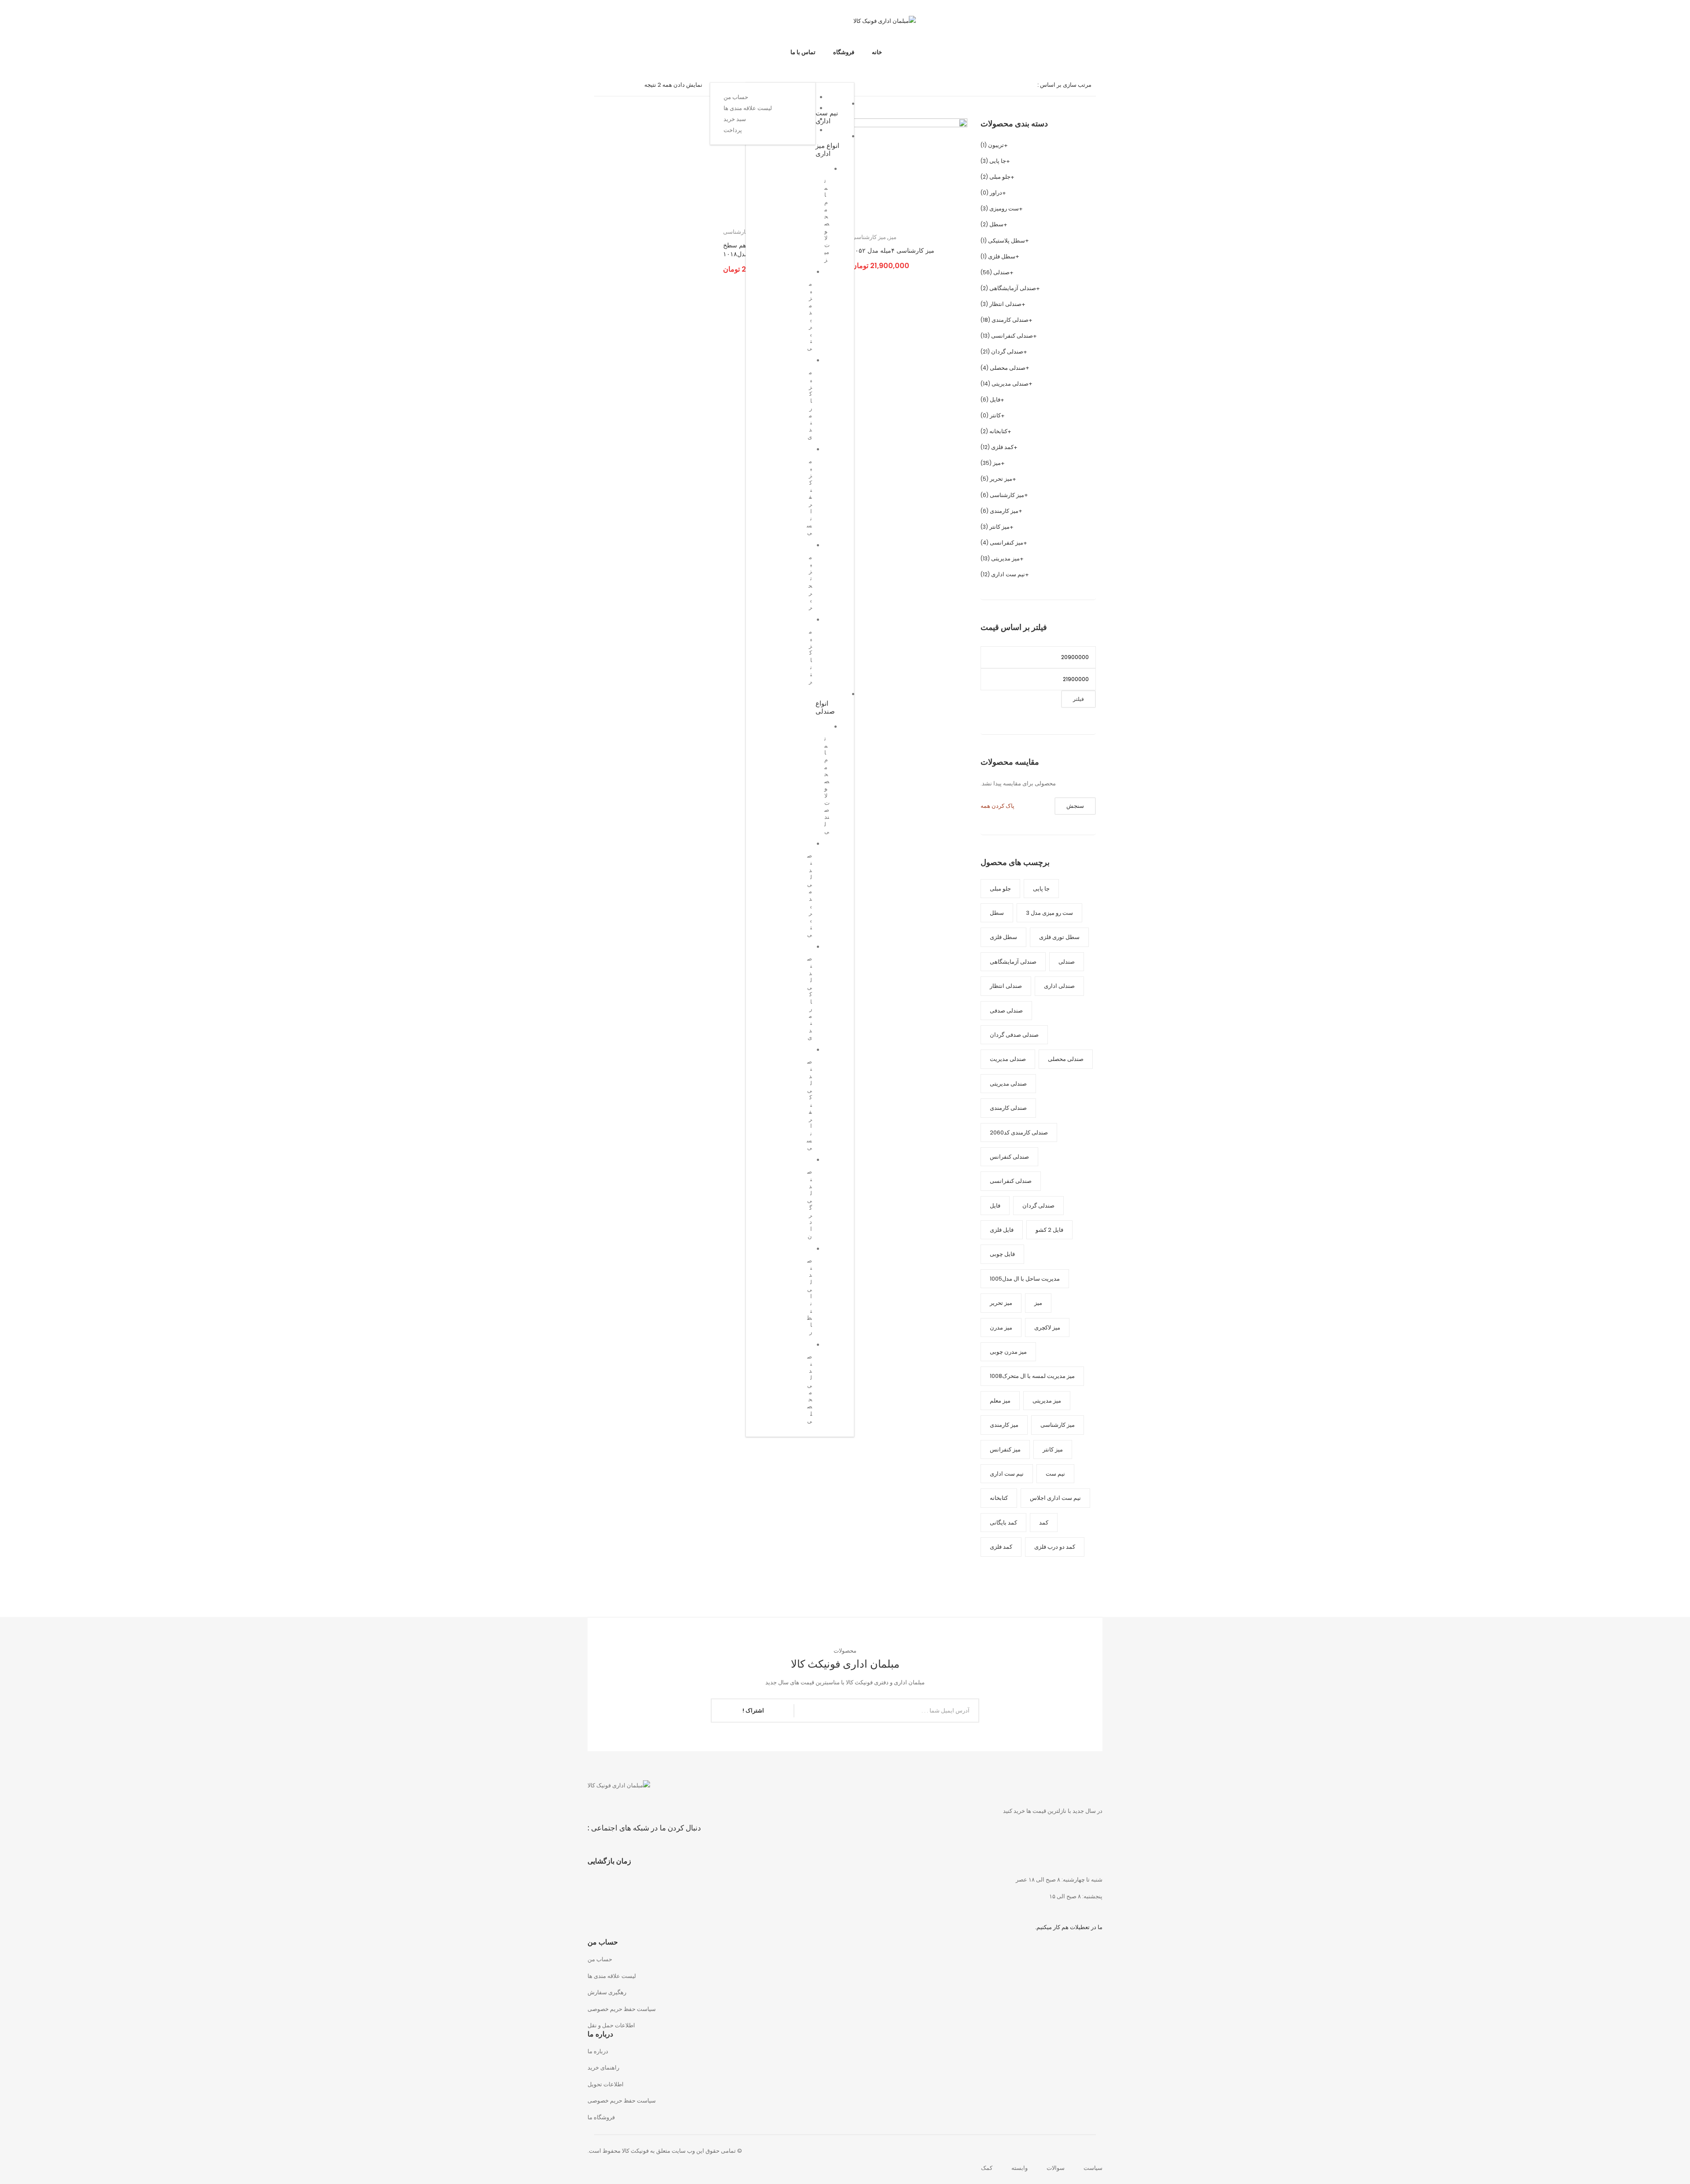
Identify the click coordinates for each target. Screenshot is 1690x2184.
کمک (987, 2168)
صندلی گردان (1007, 352)
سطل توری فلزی (1059, 937)
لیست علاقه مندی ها (612, 1976)
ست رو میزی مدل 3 (1049, 913)
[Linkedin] (617, 24)
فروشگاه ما (601, 2117)
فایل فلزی (1002, 1230)
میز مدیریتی (1005, 558)
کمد (1044, 1523)
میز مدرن (1001, 1328)
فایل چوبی (1002, 1254)
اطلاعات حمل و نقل (611, 2025)
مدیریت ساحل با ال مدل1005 (1025, 1279)
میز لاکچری (1047, 1328)
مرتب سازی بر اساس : (1064, 85)
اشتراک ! (753, 1711)
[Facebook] (664, 24)
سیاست (1093, 2168)
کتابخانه (998, 431)
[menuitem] (877, 52)
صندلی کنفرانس (1009, 1157)
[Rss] (601, 24)
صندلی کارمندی (1010, 320)
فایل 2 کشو (1049, 1230)
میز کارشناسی (869, 237)
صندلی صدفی (1006, 1011)
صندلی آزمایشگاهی (1013, 288)
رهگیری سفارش (607, 1992)
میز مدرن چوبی (1008, 1352)
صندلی (1001, 272)
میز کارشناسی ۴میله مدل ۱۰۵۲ (893, 251)
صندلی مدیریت (1008, 1059)
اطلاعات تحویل (606, 2084)
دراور (996, 193)
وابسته (1020, 2168)
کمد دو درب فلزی (1055, 1547)
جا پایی (998, 161)
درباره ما (598, 2051)
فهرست (604, 85)
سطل (996, 224)
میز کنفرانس (1005, 1449)
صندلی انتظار (1005, 304)
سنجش (1075, 806)
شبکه (618, 85)
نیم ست (1055, 1474)
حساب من (600, 1959)
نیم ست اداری (1008, 574)
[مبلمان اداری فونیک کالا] (885, 20)
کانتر (995, 415)
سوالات (1056, 2168)
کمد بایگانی (1003, 1523)
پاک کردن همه (997, 806)
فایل (995, 400)
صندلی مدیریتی (1010, 384)
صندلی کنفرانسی (1012, 336)
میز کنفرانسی (1007, 543)
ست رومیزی (1004, 208)
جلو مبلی (1000, 177)
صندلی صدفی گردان (1014, 1035)
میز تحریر (1001, 479)
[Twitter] (648, 24)
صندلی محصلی (1008, 368)
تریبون (996, 145)
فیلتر (1078, 699)
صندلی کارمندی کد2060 (1019, 1133)
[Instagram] (633, 24)
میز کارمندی (1004, 511)
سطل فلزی (1002, 256)
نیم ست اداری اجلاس (1055, 1498)
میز (893, 237)
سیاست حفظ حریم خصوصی (622, 2009)
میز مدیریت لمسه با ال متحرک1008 (1032, 1376)
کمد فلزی (1002, 447)
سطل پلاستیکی (1007, 241)
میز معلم (1000, 1401)
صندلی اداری (1059, 986)
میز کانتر (999, 527)
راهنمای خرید (603, 2068)
